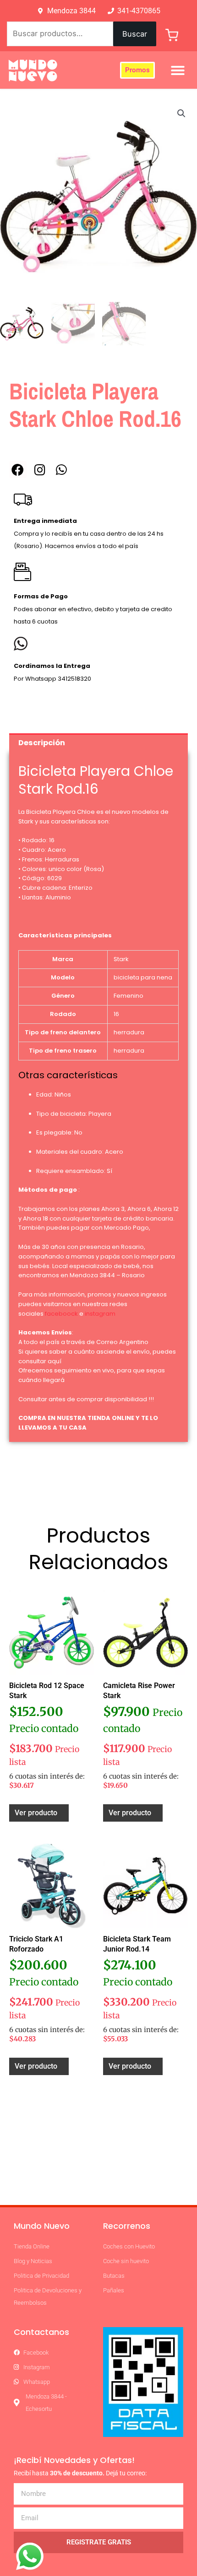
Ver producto (36, 1813)
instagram (100, 1314)
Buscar (135, 34)
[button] (178, 70)
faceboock (61, 1314)
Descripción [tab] (42, 743)
